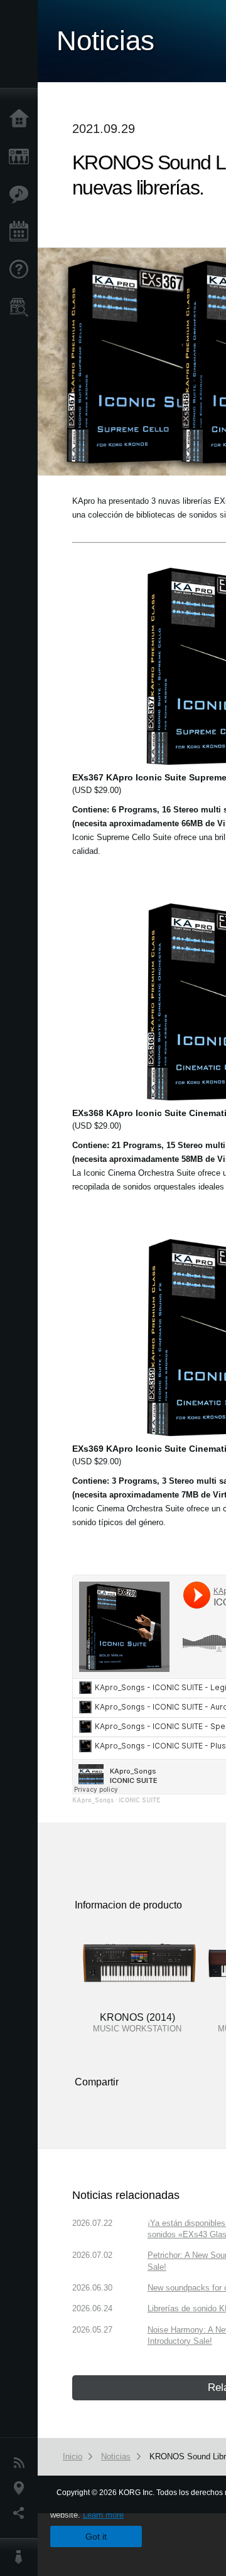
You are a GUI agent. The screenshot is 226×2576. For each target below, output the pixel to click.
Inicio (22, 119)
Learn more (103, 2515)
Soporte (22, 270)
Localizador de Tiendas (22, 311)
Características (22, 194)
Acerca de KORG (22, 2557)
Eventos (22, 232)
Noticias (22, 2463)
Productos (22, 157)
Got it (96, 2536)
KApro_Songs (93, 1800)
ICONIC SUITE (140, 1800)
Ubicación (22, 2488)
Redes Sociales (22, 2513)
